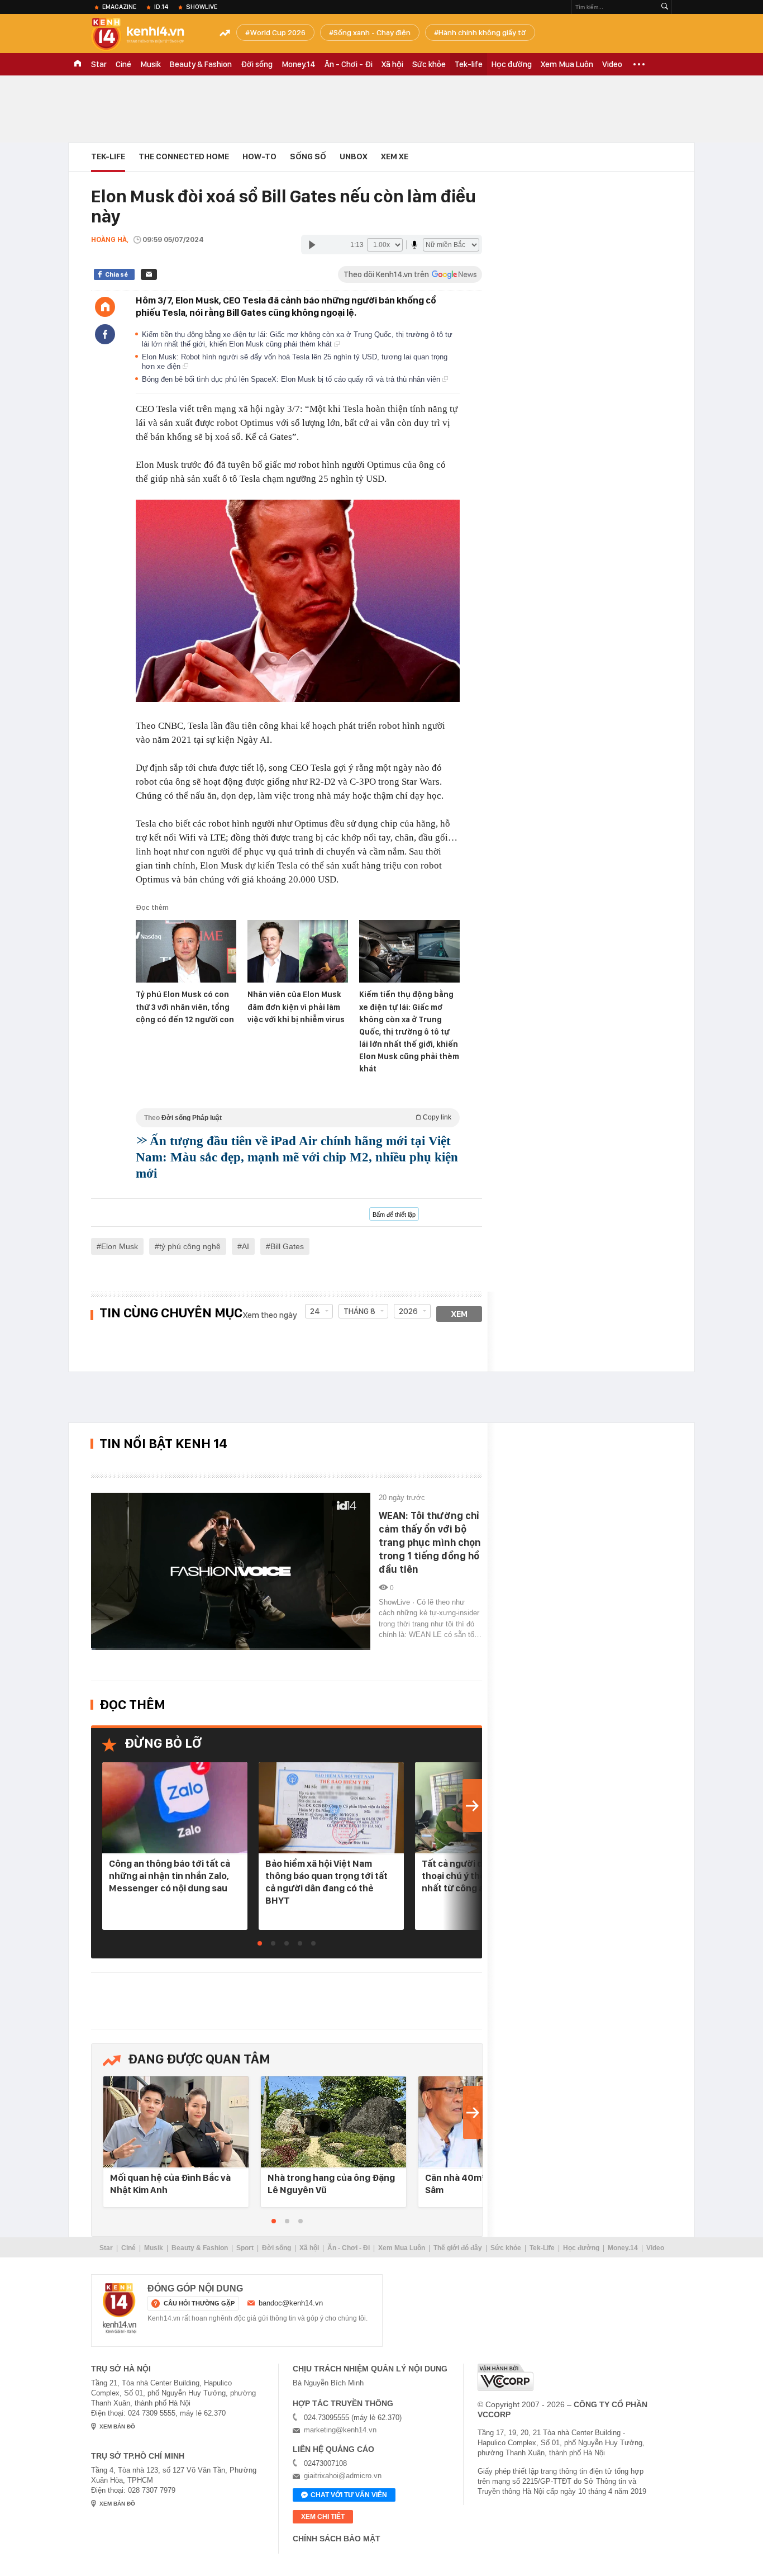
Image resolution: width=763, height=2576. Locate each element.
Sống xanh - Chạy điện (372, 32)
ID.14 (161, 7)
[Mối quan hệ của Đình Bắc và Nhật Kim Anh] (176, 2122)
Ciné (123, 64)
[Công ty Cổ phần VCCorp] (506, 2377)
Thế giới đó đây (458, 2248)
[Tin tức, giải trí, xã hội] (147, 35)
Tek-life (469, 64)
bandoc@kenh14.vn (291, 2303)
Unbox (354, 156)
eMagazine (119, 7)
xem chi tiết (323, 2517)
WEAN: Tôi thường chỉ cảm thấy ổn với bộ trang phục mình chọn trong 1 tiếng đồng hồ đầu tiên (430, 1542)
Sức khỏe (429, 64)
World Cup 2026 (278, 32)
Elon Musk (120, 1246)
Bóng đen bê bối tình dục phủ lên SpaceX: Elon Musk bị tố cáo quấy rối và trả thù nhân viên (292, 379)
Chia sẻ (116, 274)
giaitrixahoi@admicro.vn (343, 2476)
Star (99, 64)
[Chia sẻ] (105, 334)
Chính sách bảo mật (337, 2539)
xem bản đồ (117, 2426)
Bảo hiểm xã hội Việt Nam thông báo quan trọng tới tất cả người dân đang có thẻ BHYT (326, 1882)
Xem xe (395, 156)
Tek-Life (542, 2248)
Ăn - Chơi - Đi (349, 64)
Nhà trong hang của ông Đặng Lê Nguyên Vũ (331, 2184)
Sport (245, 2248)
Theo (298, 1118)
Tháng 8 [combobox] (359, 1311)
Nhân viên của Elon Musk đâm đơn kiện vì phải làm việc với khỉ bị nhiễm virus (296, 1007)
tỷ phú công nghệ (190, 1246)
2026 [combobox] (408, 1311)
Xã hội (392, 64)
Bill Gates (287, 1246)
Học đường (512, 64)
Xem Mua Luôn (567, 64)
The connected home (184, 156)
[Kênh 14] (120, 2308)
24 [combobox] (315, 1311)
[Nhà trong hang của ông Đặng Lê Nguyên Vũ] (333, 2122)
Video (612, 64)
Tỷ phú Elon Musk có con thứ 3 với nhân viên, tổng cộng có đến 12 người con (185, 1007)
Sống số (308, 156)
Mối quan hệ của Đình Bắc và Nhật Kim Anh (170, 2184)
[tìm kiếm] (665, 7)
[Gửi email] (149, 274)
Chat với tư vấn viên (349, 2495)
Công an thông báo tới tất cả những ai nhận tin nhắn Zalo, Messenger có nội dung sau (170, 1876)
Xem (459, 1314)
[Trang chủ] (105, 307)
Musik (151, 64)
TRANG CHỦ (78, 64)
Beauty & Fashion (201, 64)
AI (245, 1246)
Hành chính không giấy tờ (482, 32)
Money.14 (299, 64)
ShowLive (202, 7)
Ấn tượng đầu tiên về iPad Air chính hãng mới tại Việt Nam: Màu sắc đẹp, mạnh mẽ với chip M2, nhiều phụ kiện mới (297, 1157)
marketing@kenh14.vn (340, 2430)
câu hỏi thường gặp (199, 2303)
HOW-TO (259, 156)
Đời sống (257, 64)
